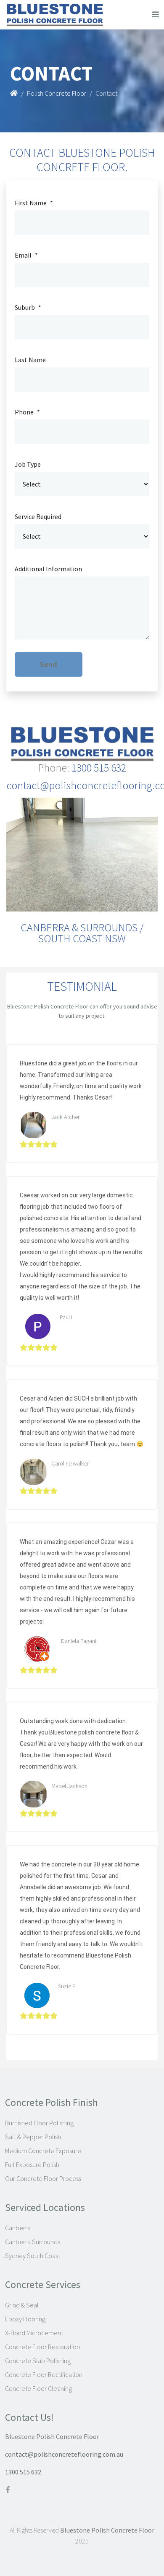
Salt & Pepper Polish (33, 2137)
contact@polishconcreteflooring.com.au (64, 2454)
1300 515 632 (23, 2472)
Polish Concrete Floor (57, 93)
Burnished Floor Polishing (39, 2123)
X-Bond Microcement (34, 2333)
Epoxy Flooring (25, 2319)
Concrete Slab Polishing (38, 2361)
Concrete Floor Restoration (42, 2347)
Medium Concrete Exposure (43, 2151)
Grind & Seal (22, 2305)
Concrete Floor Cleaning (38, 2388)
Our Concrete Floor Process (43, 2178)
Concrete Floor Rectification (44, 2374)
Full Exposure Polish (32, 2165)
